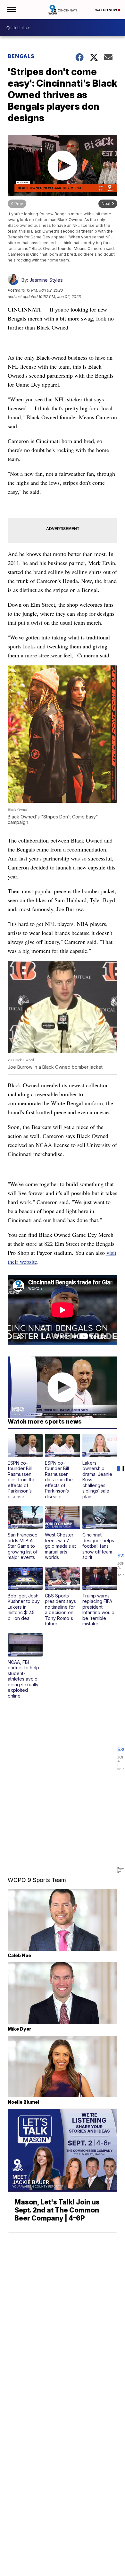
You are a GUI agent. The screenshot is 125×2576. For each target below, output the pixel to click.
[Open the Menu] (11, 10)
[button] (25, 1467)
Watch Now (106, 10)
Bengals (21, 56)
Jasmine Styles (46, 280)
